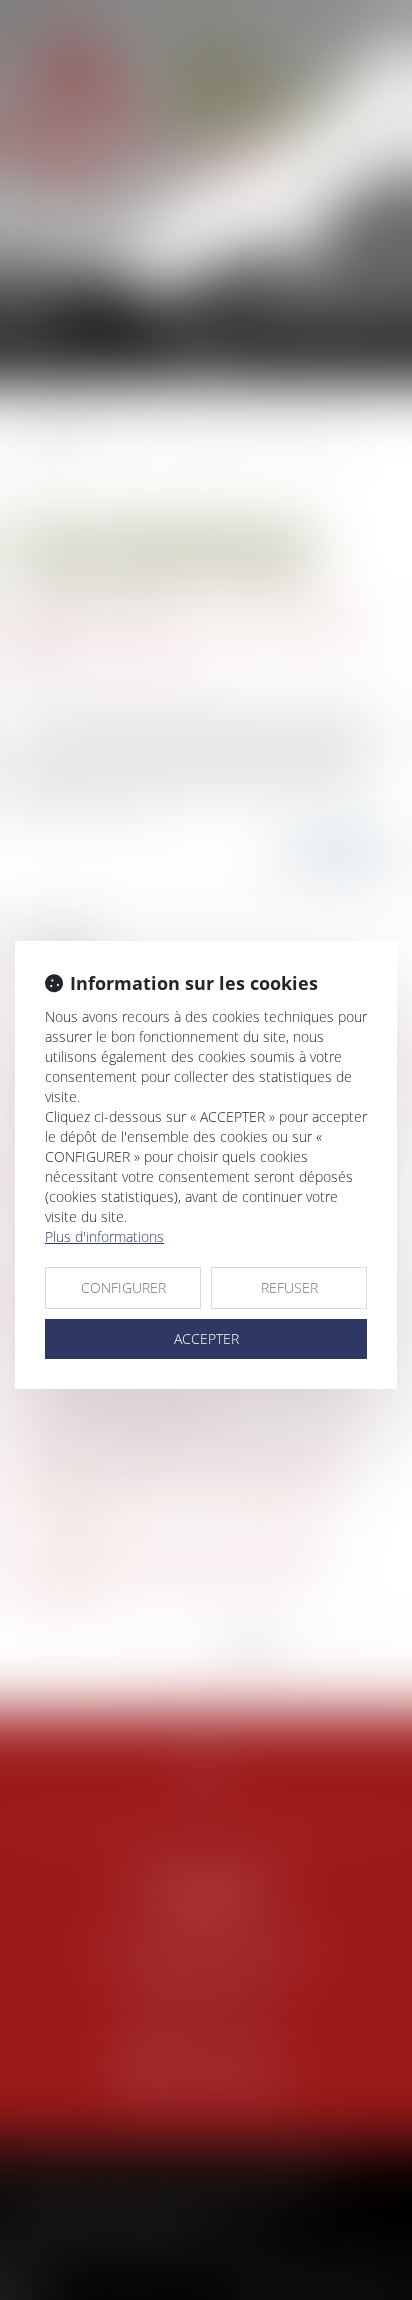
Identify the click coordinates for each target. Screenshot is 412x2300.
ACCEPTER (206, 1338)
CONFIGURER (123, 1287)
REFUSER (289, 1287)
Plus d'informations (104, 1236)
